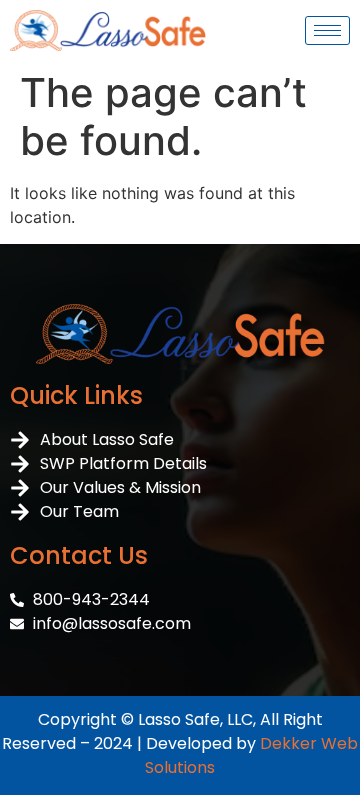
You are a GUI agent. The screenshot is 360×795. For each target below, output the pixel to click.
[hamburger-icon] (327, 30)
